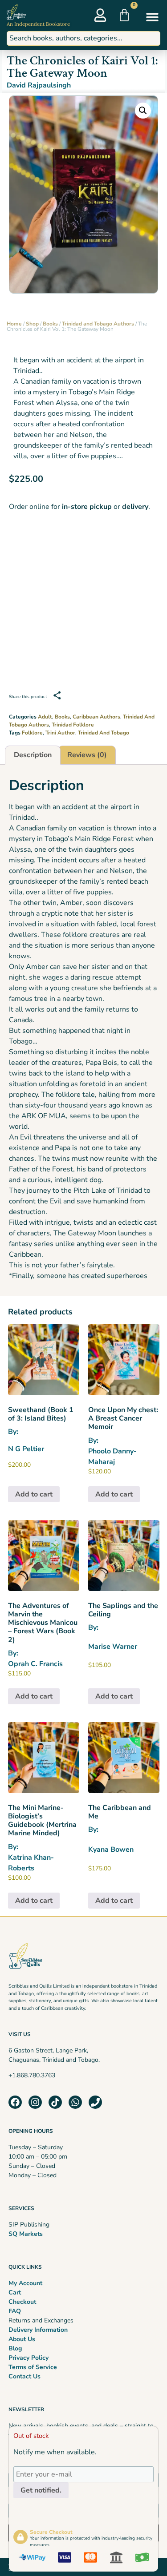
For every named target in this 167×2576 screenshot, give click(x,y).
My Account (25, 2283)
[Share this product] (57, 695)
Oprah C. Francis (35, 1664)
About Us (22, 2339)
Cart (15, 2292)
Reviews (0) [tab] (87, 755)
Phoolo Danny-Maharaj (112, 1457)
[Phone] (95, 2102)
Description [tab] (33, 755)
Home (14, 324)
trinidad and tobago (104, 733)
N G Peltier (26, 1449)
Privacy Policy (29, 2358)
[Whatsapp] (75, 2102)
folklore (32, 733)
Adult (45, 717)
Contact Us (24, 2376)
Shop (32, 324)
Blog (15, 2348)
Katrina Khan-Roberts (31, 1863)
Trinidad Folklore (73, 725)
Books (50, 324)
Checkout (22, 2302)
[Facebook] (15, 2102)
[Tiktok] (55, 2102)
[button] (152, 17)
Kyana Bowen (111, 1850)
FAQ (15, 2311)
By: (41, 1421)
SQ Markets (26, 2234)
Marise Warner (113, 1647)
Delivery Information (38, 2330)
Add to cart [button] (34, 1494)
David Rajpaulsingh (39, 85)
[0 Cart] (124, 15)
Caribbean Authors (96, 717)
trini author (60, 733)
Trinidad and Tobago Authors (98, 324)
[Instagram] (35, 2102)
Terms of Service (33, 2367)
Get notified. (41, 2491)
